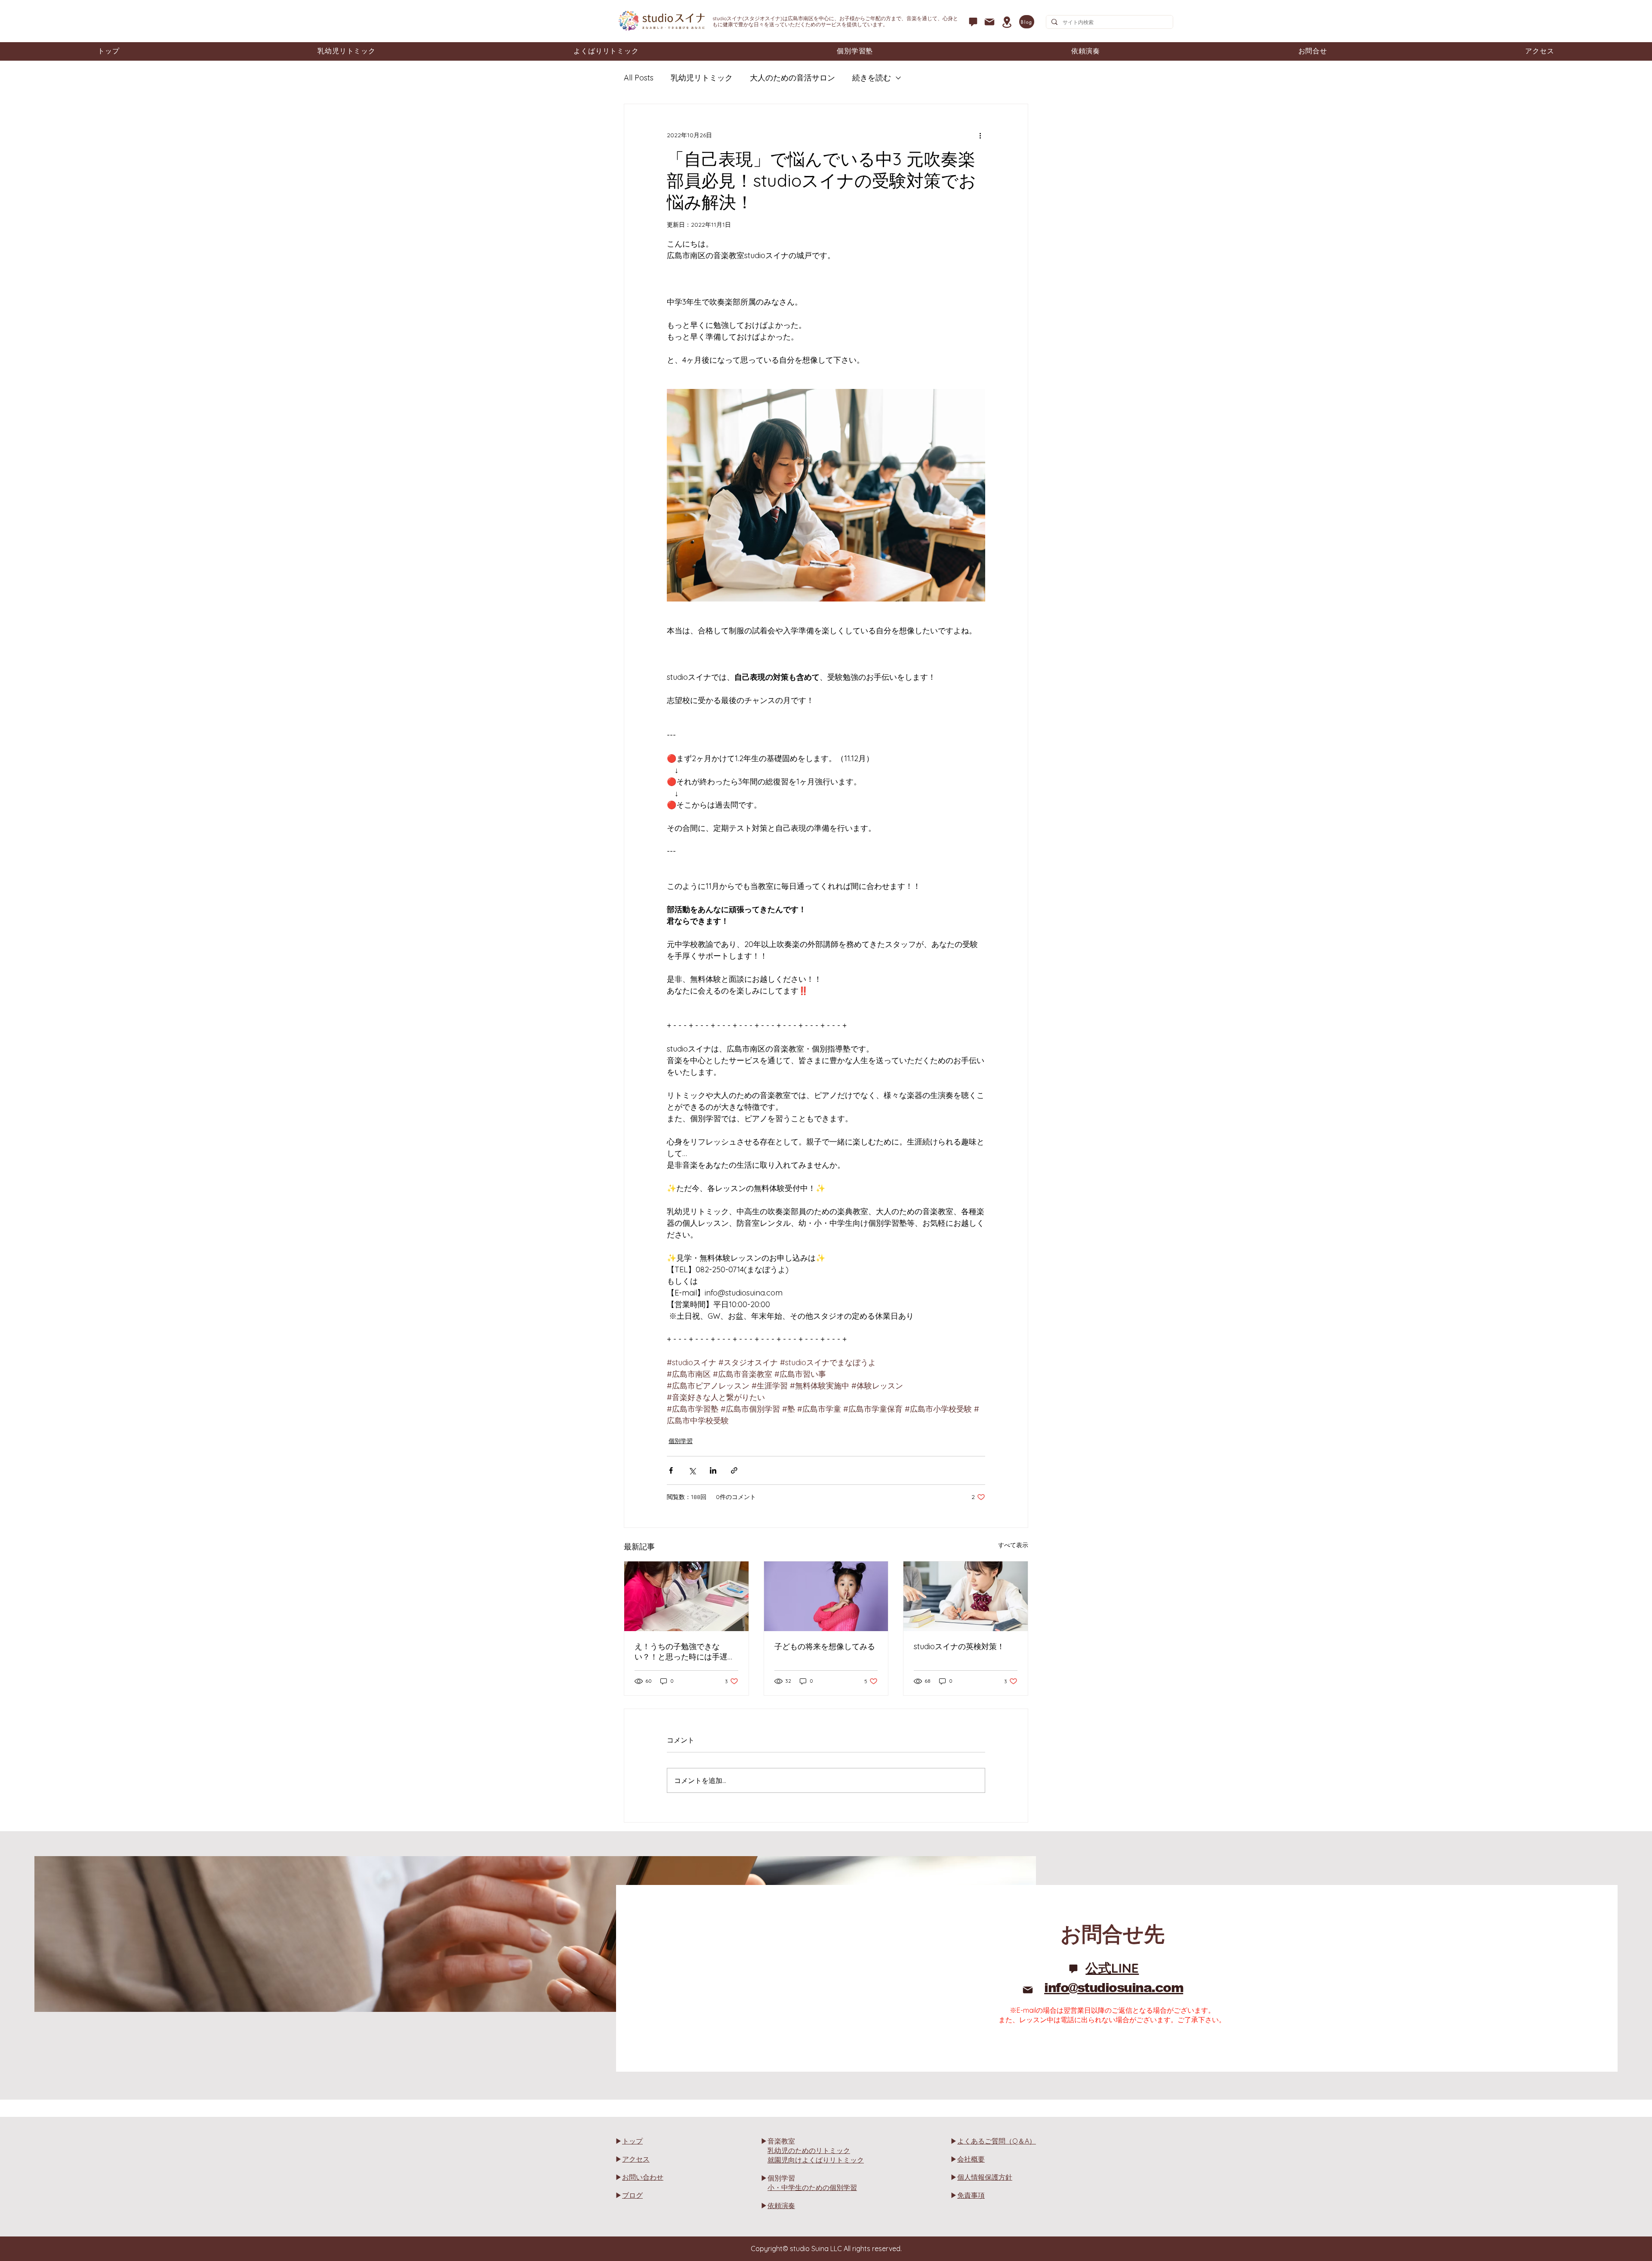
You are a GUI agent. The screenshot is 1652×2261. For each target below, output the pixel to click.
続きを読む (872, 78)
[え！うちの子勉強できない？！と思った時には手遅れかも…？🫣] (686, 1596)
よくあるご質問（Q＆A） (997, 2141)
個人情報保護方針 (985, 2177)
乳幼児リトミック (702, 78)
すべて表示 (1013, 1545)
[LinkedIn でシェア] (713, 1470)
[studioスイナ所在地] (1007, 22)
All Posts (639, 78)
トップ (632, 2141)
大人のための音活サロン (792, 78)
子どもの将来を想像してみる (825, 1646)
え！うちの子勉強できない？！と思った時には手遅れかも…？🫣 (685, 1652)
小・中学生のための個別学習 (812, 2187)
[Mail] (989, 22)
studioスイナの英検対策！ (959, 1646)
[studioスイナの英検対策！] (966, 1596)
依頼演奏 (781, 2205)
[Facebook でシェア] (671, 1470)
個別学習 (681, 1441)
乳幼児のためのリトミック (809, 2150)
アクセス (636, 2159)
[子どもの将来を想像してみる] (826, 1596)
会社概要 (971, 2159)
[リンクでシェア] (734, 1470)
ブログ (632, 2195)
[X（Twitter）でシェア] (692, 1470)
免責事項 (971, 2195)
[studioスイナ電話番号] (973, 22)
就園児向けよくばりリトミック (816, 2160)
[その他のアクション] (980, 135)
